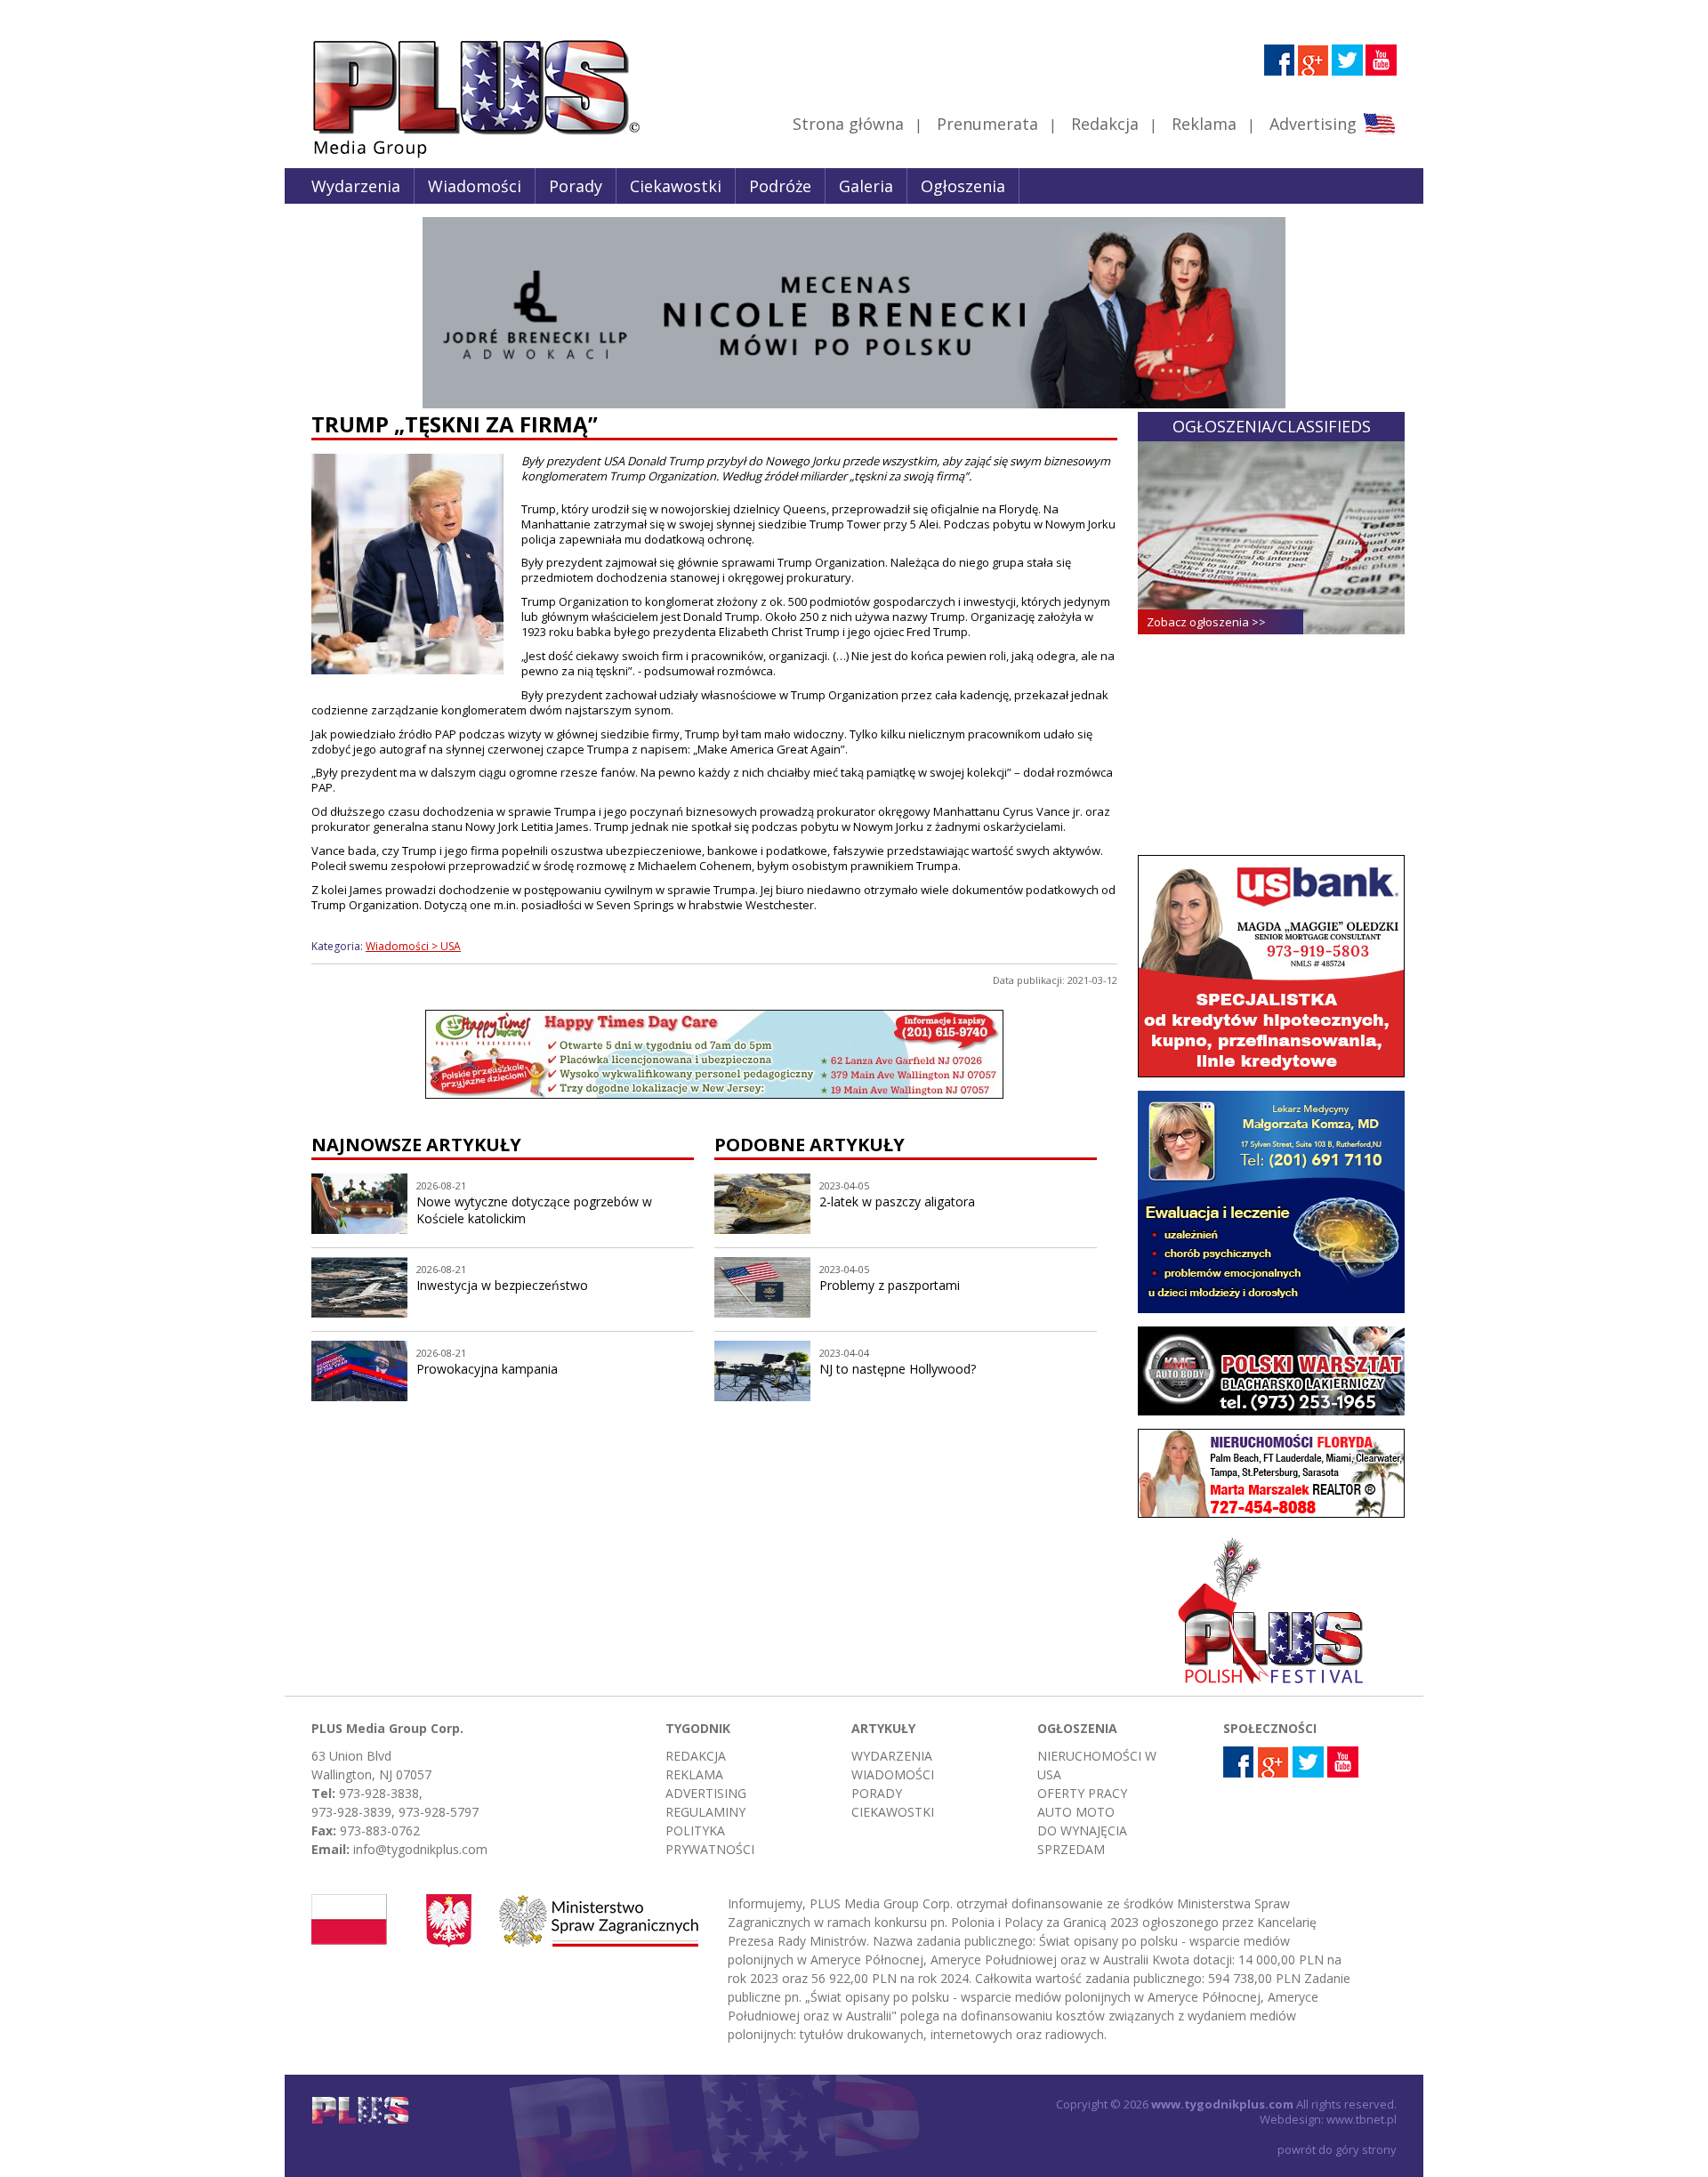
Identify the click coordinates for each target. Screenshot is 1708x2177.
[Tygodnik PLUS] (463, 156)
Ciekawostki (676, 186)
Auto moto (1076, 1812)
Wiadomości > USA (413, 946)
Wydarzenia (356, 186)
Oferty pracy (1082, 1793)
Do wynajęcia (1082, 1830)
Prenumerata (987, 124)
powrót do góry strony (1337, 2149)
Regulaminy (705, 1812)
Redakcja (1105, 124)
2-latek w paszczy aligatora (897, 1201)
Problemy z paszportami (890, 1285)
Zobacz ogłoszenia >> (1206, 622)
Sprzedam (1071, 1849)
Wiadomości (475, 186)
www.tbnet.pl (1362, 2119)
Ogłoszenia (963, 186)
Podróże (780, 186)
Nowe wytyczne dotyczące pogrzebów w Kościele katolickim (534, 1210)
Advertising (1313, 124)
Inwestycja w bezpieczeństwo (502, 1285)
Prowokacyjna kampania (487, 1369)
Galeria (866, 186)
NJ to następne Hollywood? (898, 1369)
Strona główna (848, 124)
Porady (576, 186)
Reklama (1204, 124)
